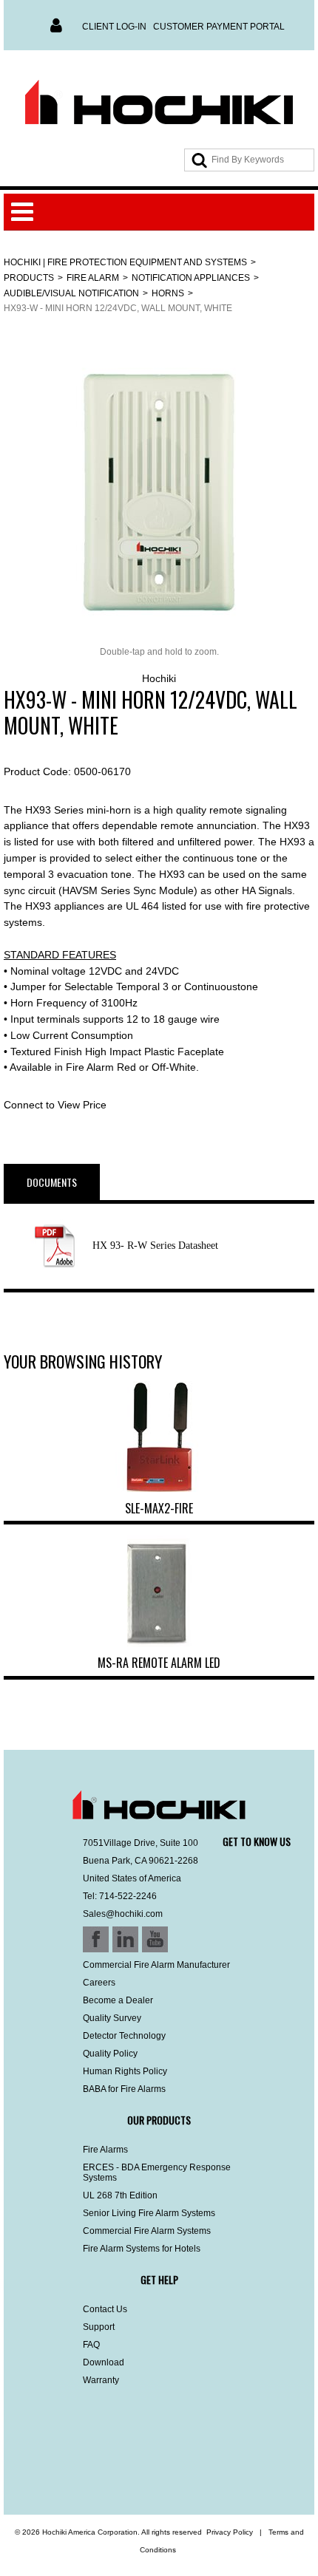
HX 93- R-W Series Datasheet (155, 1246)
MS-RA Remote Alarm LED (159, 1663)
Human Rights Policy (125, 2071)
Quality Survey (112, 2018)
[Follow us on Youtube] (98, 2476)
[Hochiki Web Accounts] (159, 103)
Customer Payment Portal (219, 27)
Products (29, 278)
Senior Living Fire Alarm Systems (149, 2213)
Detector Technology (124, 2036)
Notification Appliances (191, 278)
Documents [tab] (52, 1182)
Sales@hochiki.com (123, 1914)
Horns (168, 293)
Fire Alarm (93, 278)
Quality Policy (110, 2054)
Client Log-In (114, 27)
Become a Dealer (118, 2000)
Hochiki (159, 678)
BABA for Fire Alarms (124, 2089)
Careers (99, 1983)
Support (99, 2327)
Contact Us (105, 2309)
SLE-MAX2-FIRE (159, 1508)
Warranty (101, 2380)
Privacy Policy (230, 2532)
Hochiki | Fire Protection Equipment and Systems (125, 262)
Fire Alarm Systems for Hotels (142, 2249)
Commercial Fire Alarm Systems (147, 2231)
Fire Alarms (105, 2150)
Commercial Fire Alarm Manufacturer (156, 1965)
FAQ (91, 2345)
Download (104, 2362)
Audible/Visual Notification (71, 293)
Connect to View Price (55, 1105)
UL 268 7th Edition (120, 2195)
